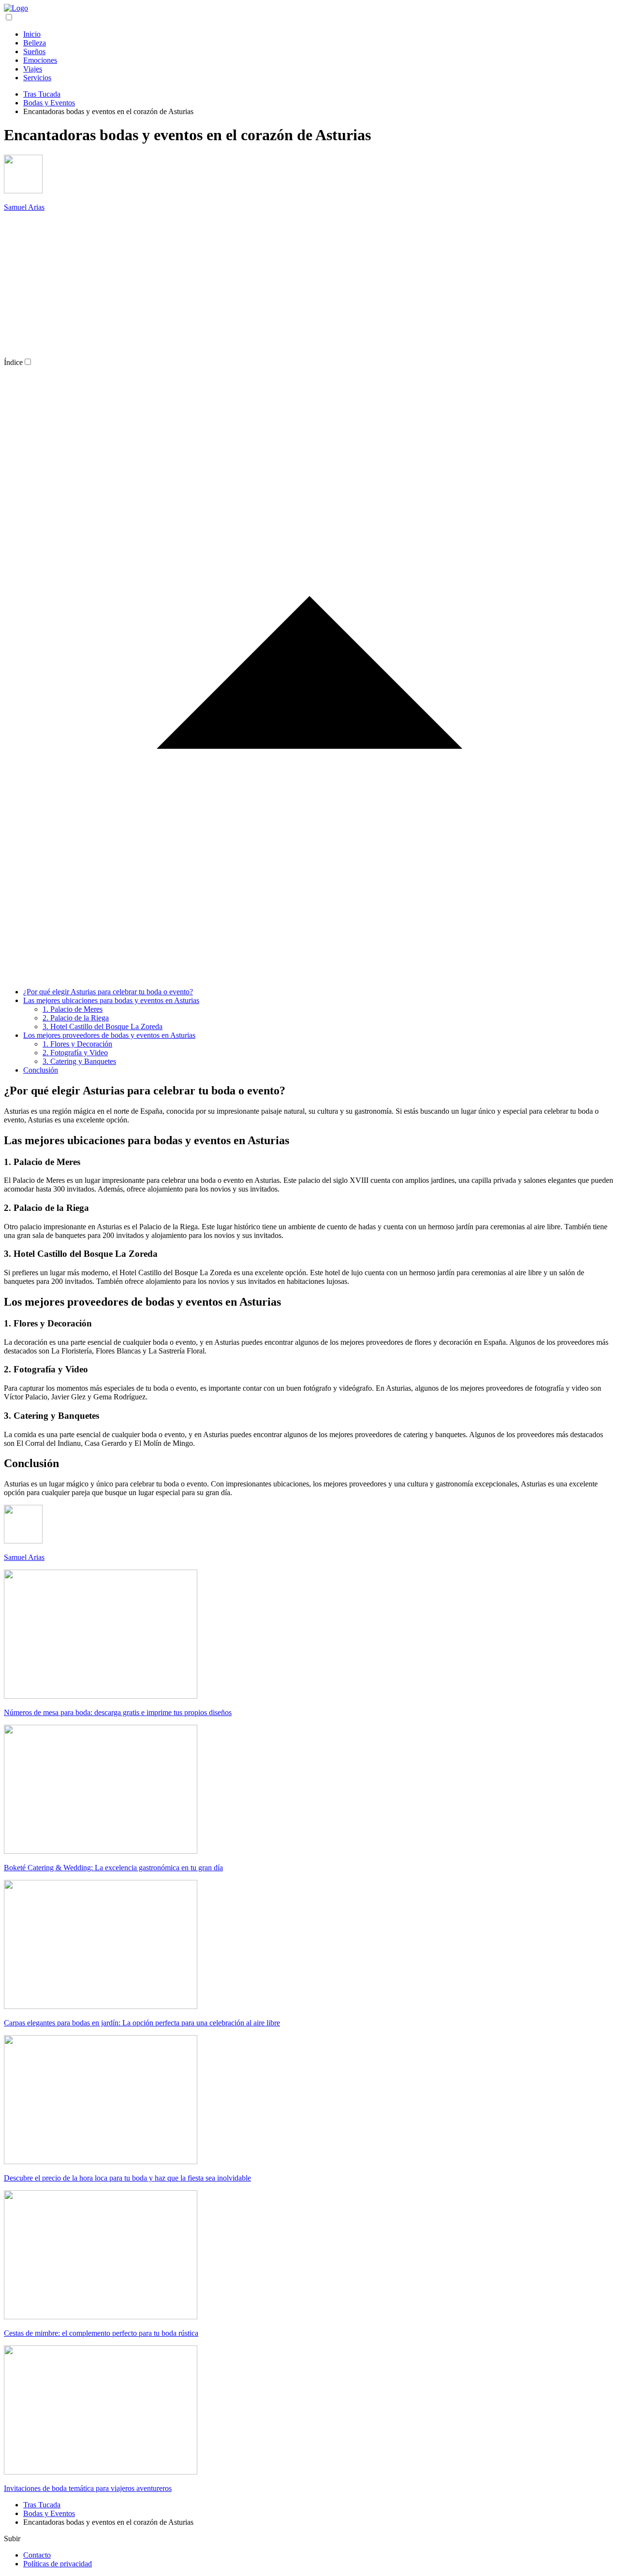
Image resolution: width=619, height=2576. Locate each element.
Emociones (40, 60)
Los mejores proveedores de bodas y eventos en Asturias (109, 1035)
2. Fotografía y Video (75, 1053)
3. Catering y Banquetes (79, 1061)
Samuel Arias (24, 207)
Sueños (34, 51)
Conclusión (41, 1070)
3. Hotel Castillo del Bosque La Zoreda (103, 1026)
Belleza (35, 43)
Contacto (37, 2555)
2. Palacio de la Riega (76, 1018)
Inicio (32, 34)
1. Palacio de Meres (73, 1009)
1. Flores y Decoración (77, 1044)
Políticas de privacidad (58, 2564)
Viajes (33, 69)
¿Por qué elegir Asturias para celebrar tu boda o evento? (108, 992)
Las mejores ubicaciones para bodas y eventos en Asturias (111, 1000)
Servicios (37, 78)
